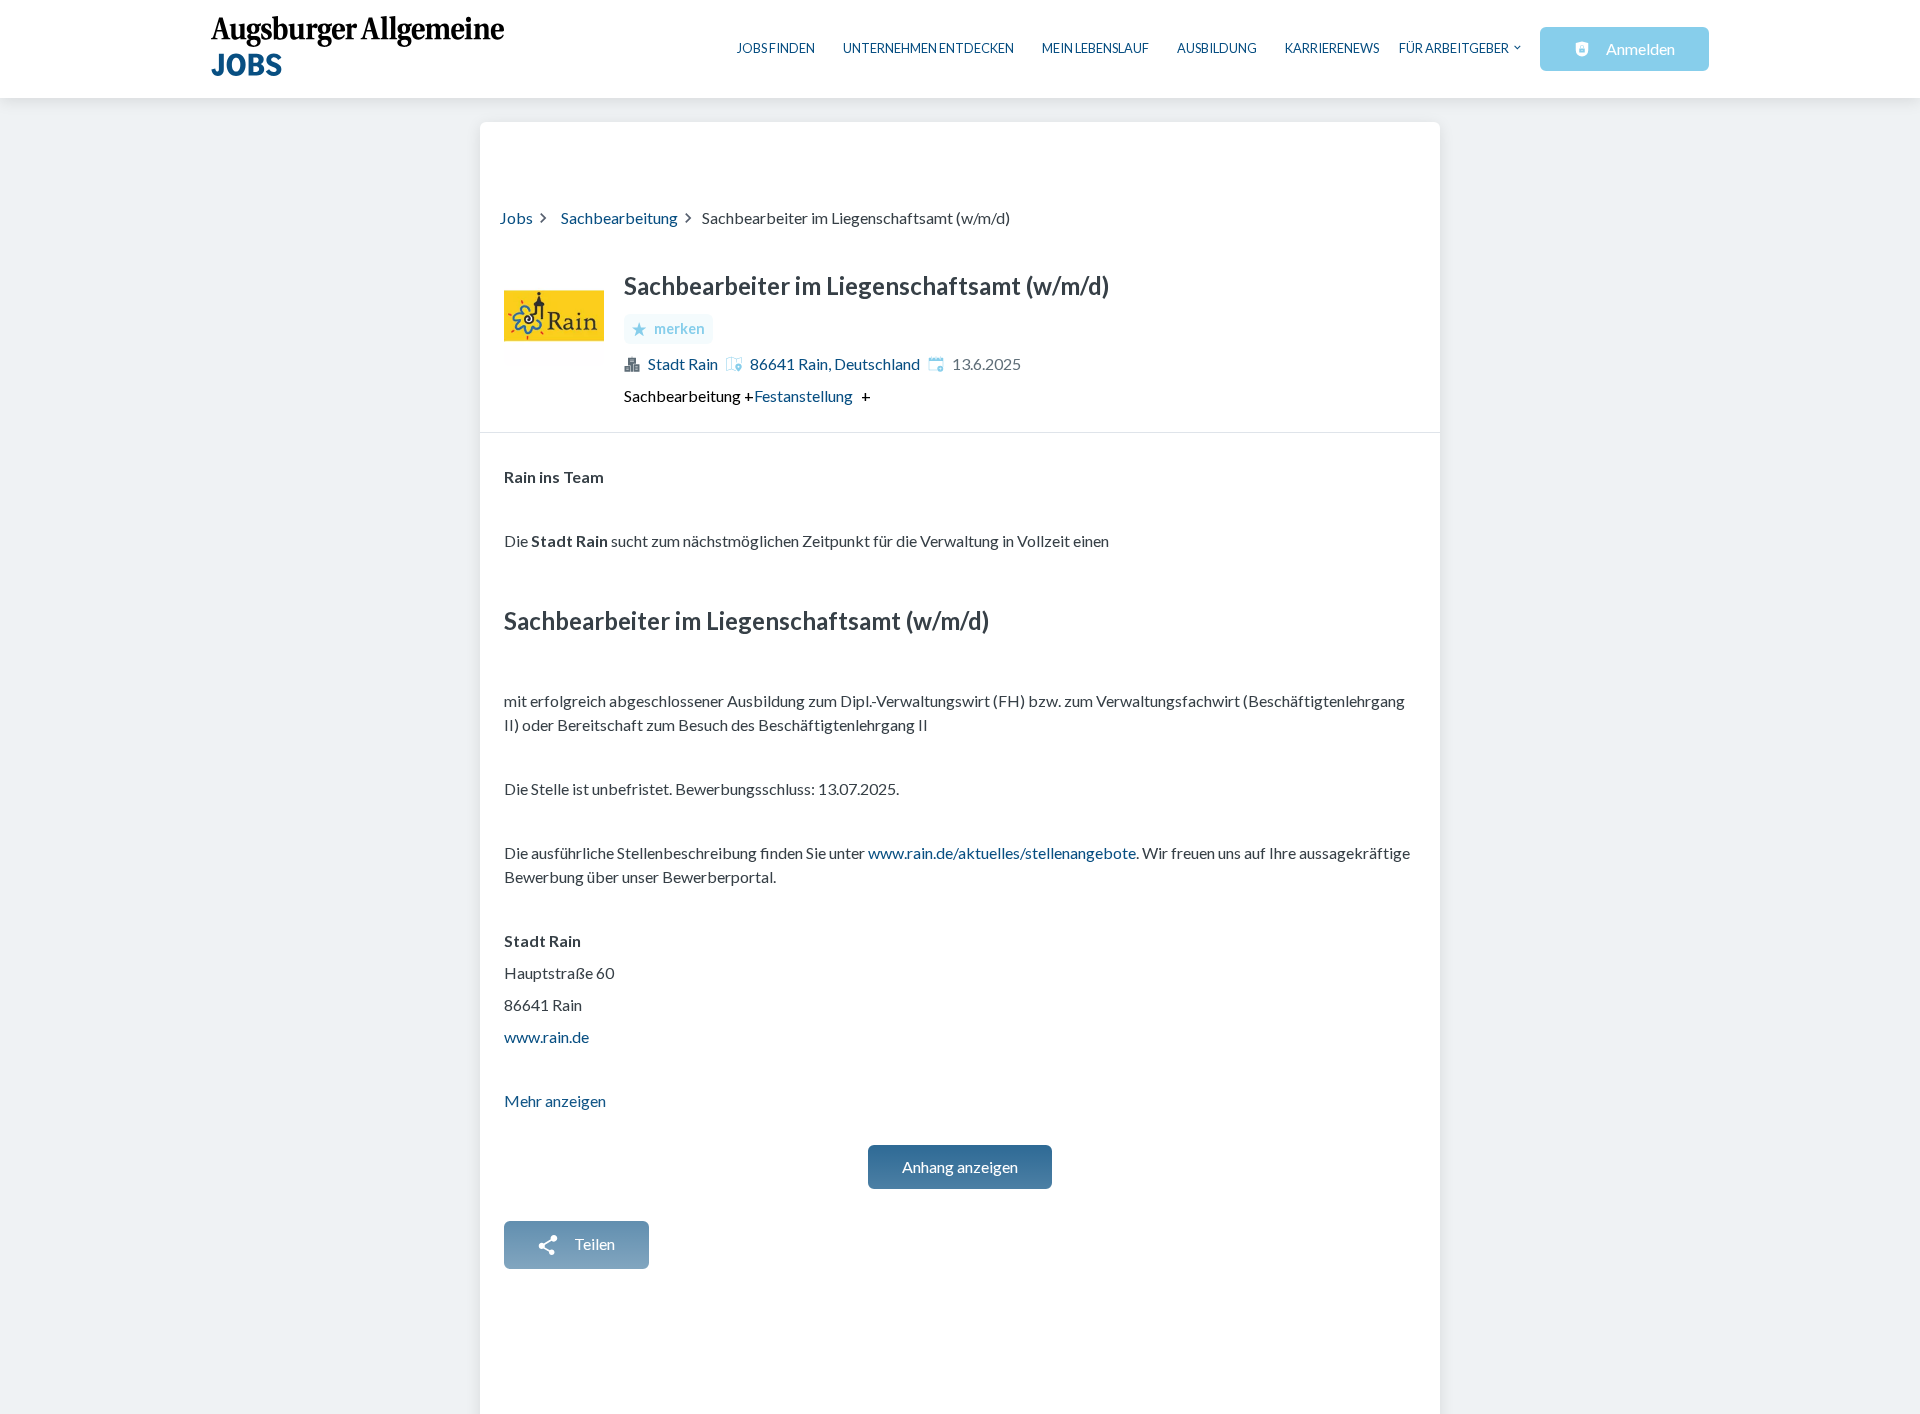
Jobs (516, 217)
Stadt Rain (683, 363)
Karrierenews (1332, 48)
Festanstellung (803, 396)
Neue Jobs (1256, 152)
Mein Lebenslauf (1095, 48)
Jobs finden (776, 48)
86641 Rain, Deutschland (835, 363)
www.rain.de (546, 1036)
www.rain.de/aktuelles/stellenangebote (1002, 852)
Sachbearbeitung (619, 217)
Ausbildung (1217, 48)
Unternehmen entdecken (928, 48)
